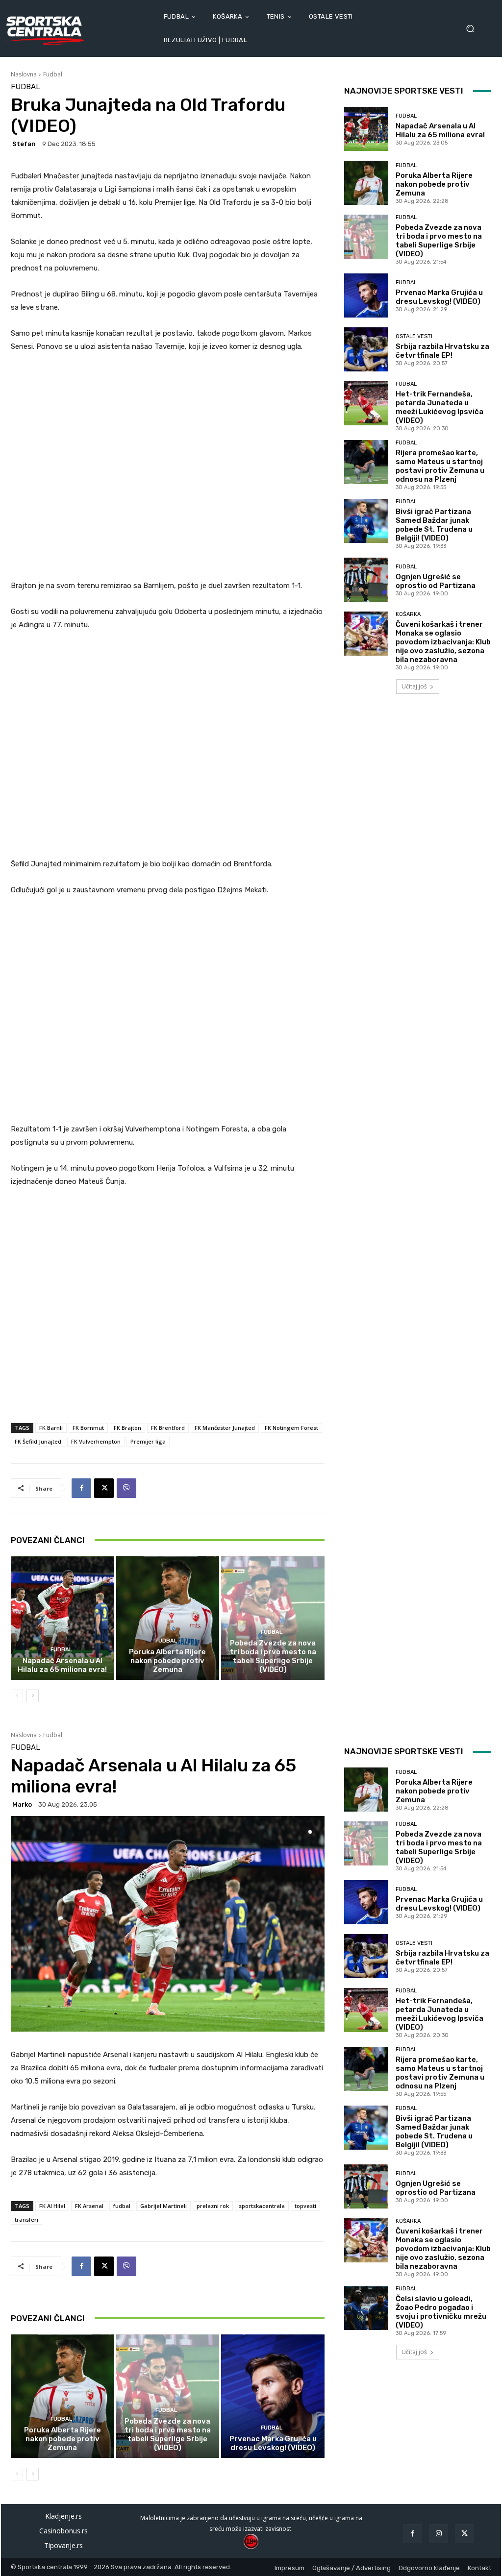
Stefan (24, 144)
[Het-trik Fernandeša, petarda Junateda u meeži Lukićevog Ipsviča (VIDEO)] (366, 403)
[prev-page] (17, 1696)
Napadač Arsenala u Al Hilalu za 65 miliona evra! (62, 1665)
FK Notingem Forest (291, 1428)
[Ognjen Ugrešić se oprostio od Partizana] (366, 580)
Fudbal (53, 74)
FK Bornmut (88, 1428)
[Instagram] (439, 2534)
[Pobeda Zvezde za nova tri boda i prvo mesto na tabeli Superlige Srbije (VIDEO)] (273, 1618)
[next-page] (33, 1696)
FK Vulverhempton (96, 1441)
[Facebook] (81, 1488)
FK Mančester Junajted (225, 1428)
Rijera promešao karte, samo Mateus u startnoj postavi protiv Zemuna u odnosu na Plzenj (440, 466)
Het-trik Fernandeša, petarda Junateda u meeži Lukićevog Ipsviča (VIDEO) (439, 407)
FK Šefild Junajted (38, 1441)
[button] (473, 29)
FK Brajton (127, 1428)
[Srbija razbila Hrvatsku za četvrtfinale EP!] (366, 349)
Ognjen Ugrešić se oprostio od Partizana (436, 581)
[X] (104, 1488)
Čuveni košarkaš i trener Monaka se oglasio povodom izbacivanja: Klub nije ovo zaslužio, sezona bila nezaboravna (443, 642)
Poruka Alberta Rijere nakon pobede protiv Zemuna (167, 1661)
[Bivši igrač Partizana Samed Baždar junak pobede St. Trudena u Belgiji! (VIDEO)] (366, 521)
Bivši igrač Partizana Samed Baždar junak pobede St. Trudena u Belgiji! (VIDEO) (434, 525)
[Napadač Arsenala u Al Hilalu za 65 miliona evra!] (63, 1618)
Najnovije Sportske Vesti (404, 91)
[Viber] (126, 1488)
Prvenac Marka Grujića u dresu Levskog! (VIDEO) (439, 297)
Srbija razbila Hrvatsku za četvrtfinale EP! (442, 351)
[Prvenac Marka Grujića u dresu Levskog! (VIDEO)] (366, 295)
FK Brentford (168, 1428)
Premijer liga (148, 1441)
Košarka (408, 614)
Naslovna (24, 74)
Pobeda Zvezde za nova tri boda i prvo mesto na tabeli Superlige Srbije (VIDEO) (273, 1656)
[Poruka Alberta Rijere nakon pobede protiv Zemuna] (168, 1618)
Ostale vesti (414, 336)
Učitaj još (414, 686)
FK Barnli (51, 1428)
